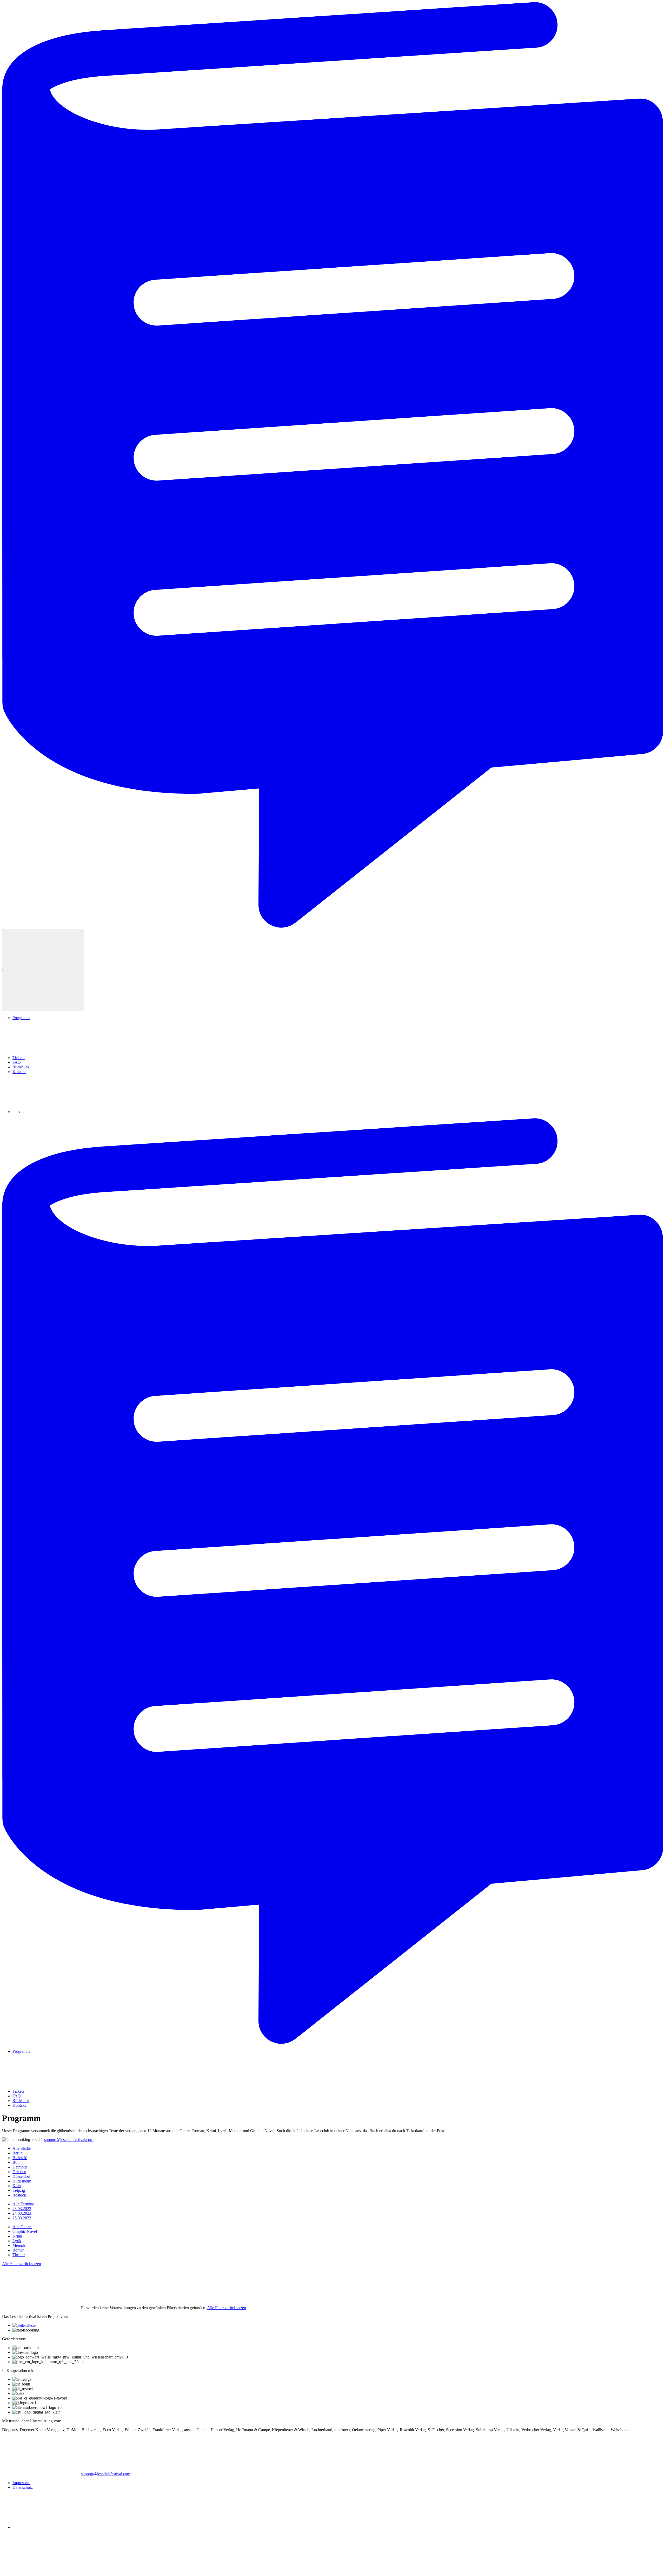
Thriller (19, 2255)
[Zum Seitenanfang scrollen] (41, 2571)
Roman (18, 2250)
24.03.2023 (22, 2213)
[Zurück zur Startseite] (332, 926)
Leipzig (19, 2190)
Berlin (18, 2153)
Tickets (19, 1058)
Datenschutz (23, 2487)
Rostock (19, 2195)
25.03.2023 (22, 2218)
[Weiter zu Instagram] (62, 1112)
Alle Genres (22, 2227)
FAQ (17, 1062)
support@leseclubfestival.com (69, 2140)
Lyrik (17, 2241)
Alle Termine (23, 2204)
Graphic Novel (25, 2231)
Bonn (17, 2162)
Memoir (19, 2245)
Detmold (20, 2167)
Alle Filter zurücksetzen (22, 2264)
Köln (17, 2186)
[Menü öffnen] (43, 949)
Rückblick (21, 1067)
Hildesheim (22, 2181)
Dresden (19, 2172)
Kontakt (19, 1072)
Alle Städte (22, 2148)
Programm (21, 1018)
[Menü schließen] (43, 991)
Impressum (21, 2483)
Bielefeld (20, 2158)
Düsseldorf (21, 2176)
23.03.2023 (22, 2209)
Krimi (17, 2236)
